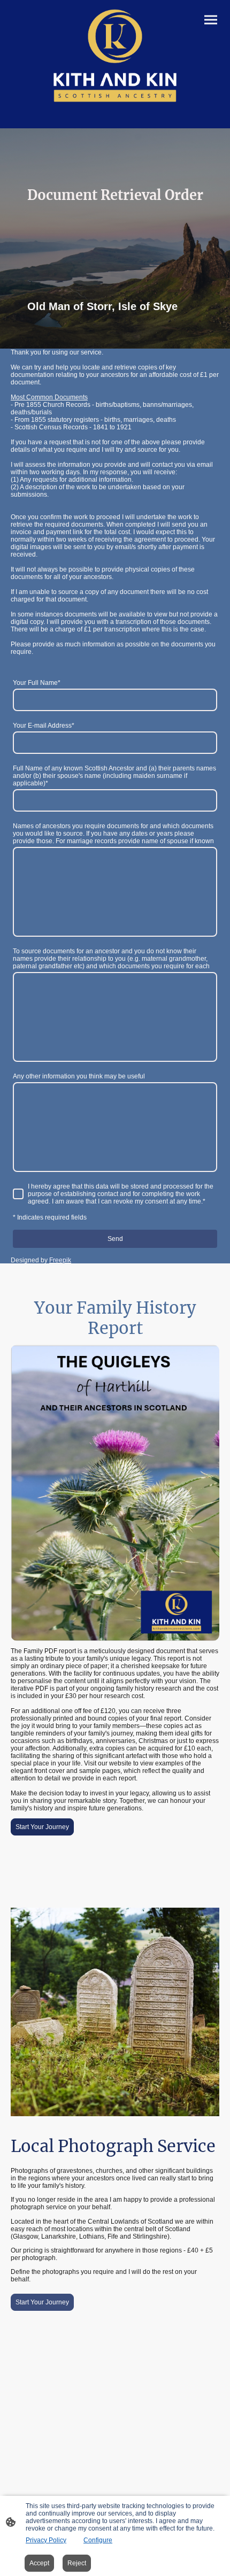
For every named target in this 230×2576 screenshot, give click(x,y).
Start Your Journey (42, 1827)
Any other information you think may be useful (79, 1076)
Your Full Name (37, 683)
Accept (39, 2563)
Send (115, 1239)
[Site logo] (115, 56)
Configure (98, 2540)
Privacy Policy (46, 2540)
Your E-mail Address (44, 726)
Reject (77, 2563)
